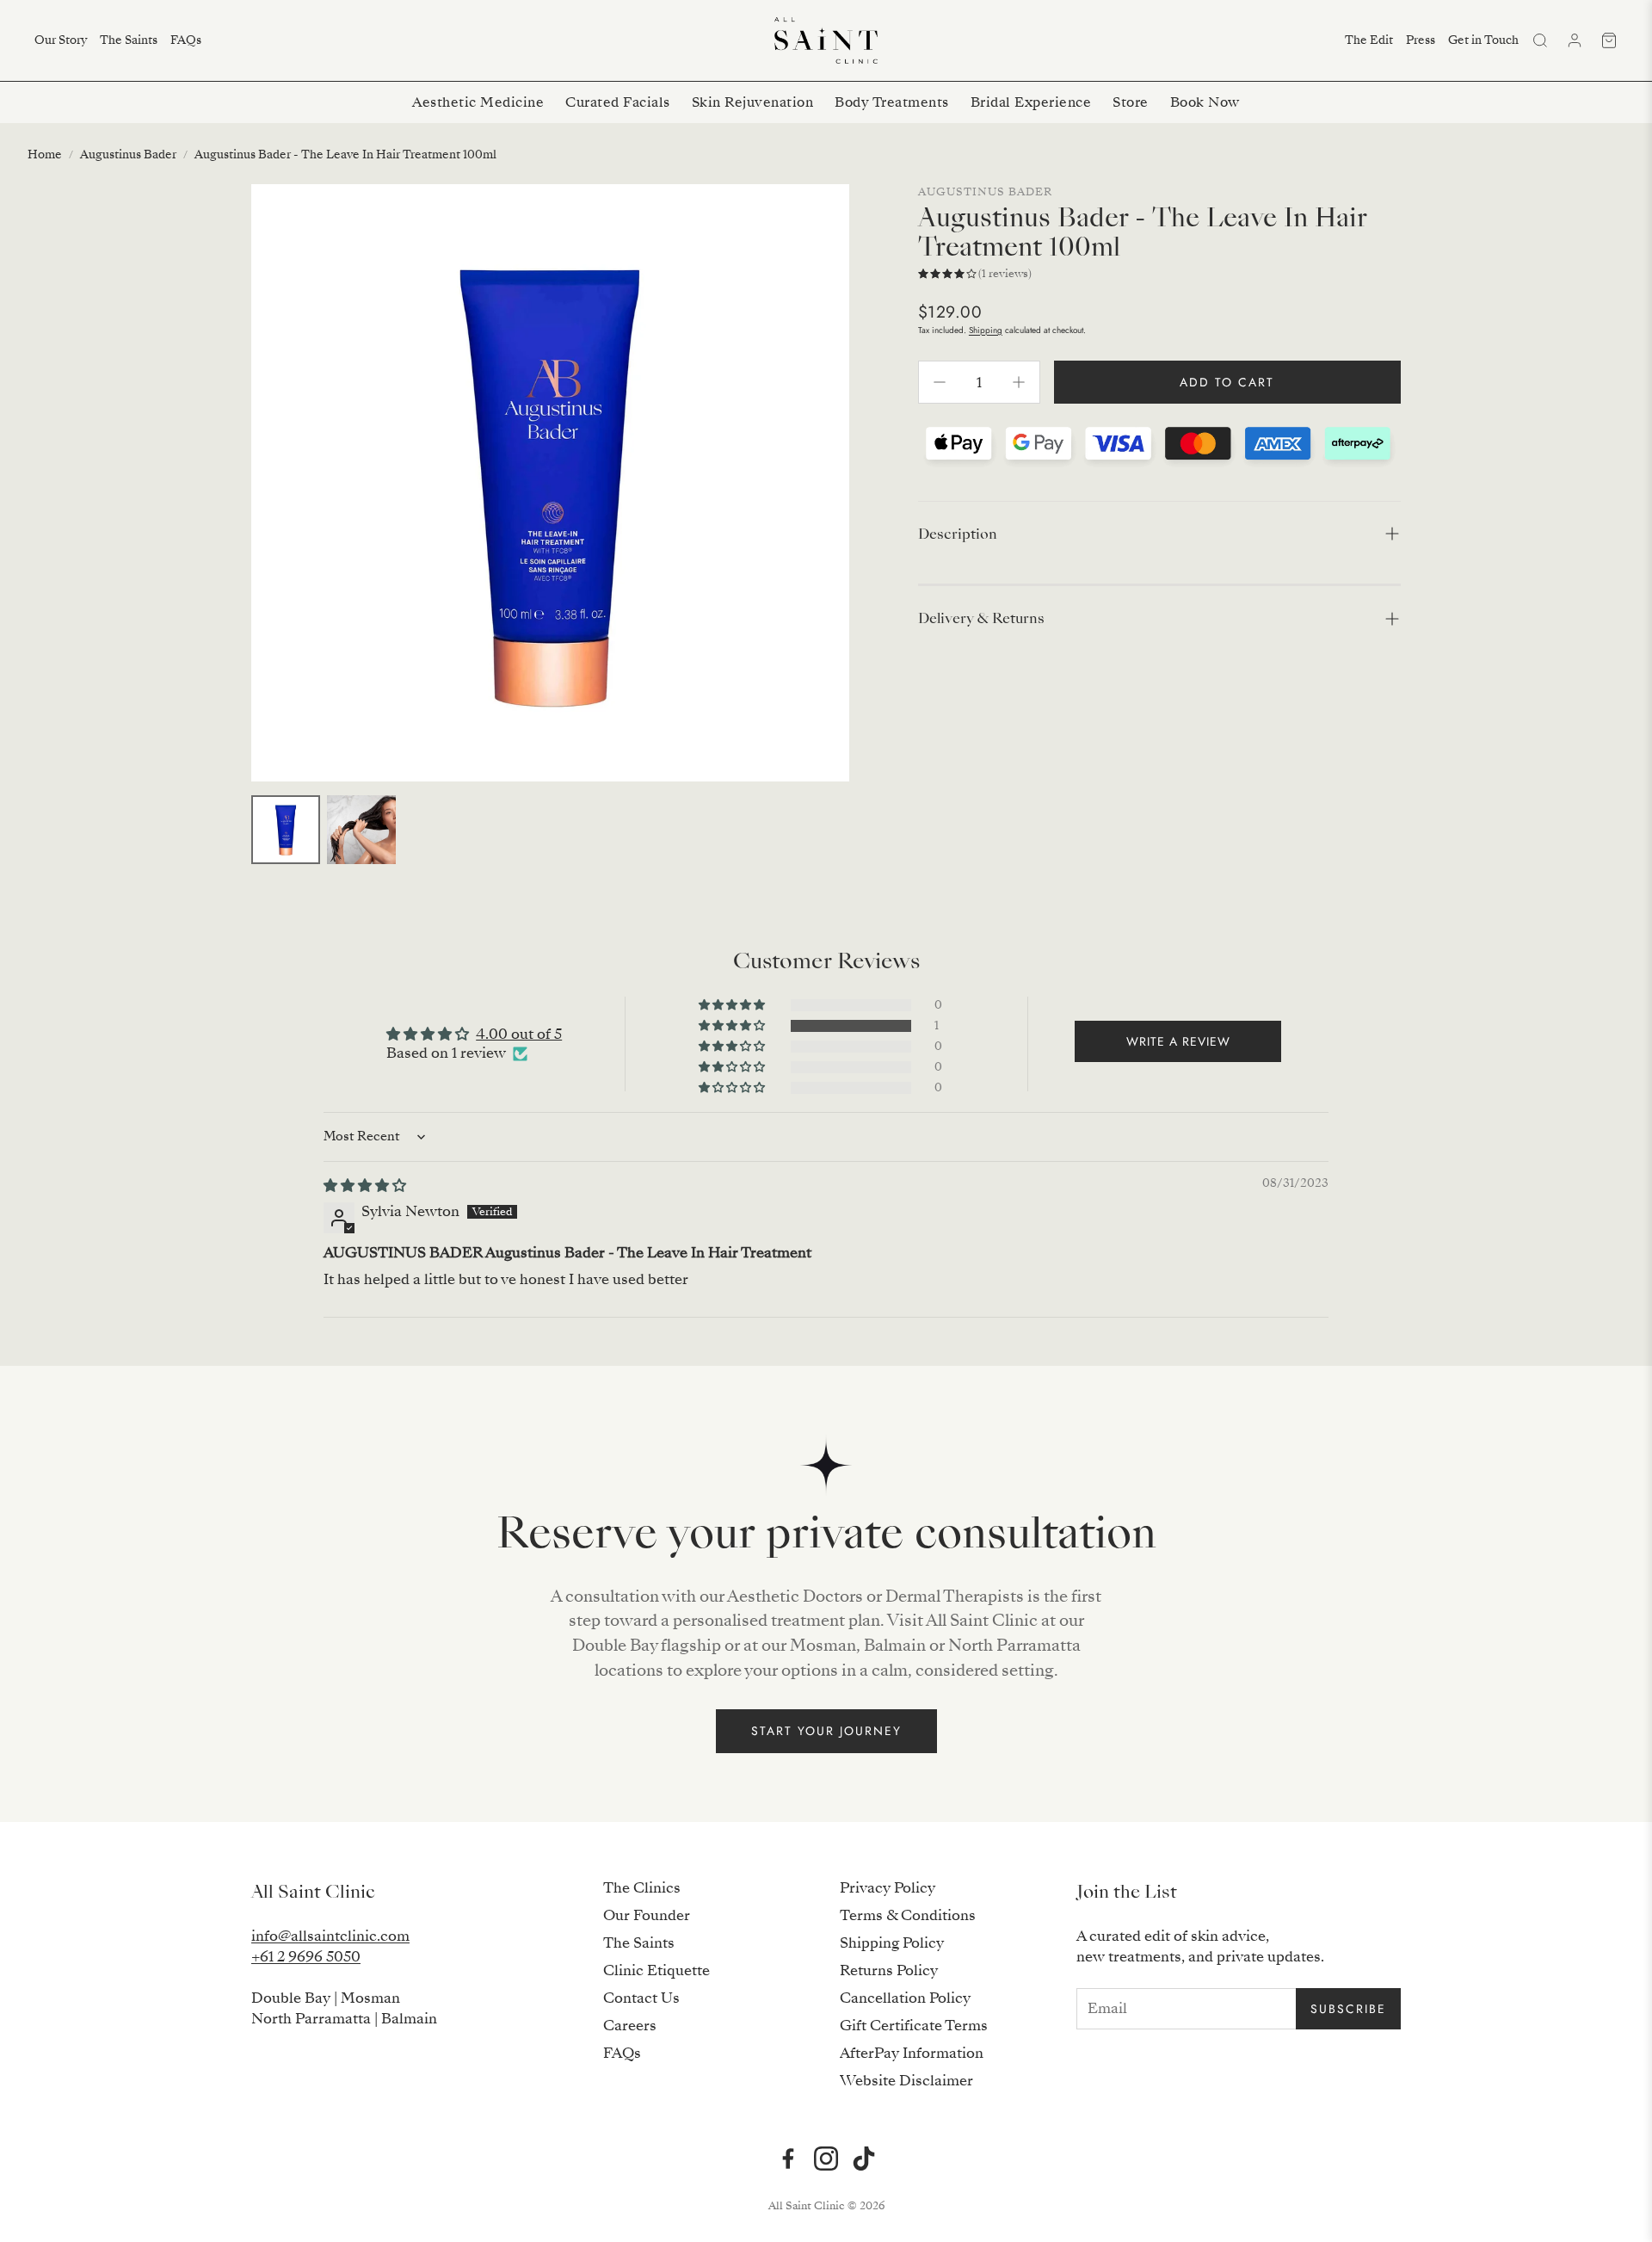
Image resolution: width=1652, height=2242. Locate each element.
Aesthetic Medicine (478, 102)
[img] (365, 1186)
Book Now (1205, 102)
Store (1131, 102)
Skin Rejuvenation (753, 102)
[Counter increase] (1019, 382)
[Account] (1575, 40)
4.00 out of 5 (519, 1034)
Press (1421, 40)
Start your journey (826, 1731)
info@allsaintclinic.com (330, 1936)
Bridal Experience (1031, 102)
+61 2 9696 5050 (306, 1957)
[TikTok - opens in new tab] (864, 2159)
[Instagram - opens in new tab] (826, 2159)
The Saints (129, 40)
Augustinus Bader (128, 154)
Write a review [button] (1178, 1041)
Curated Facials (618, 102)
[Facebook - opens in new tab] (788, 2159)
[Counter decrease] (940, 382)
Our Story (61, 40)
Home (45, 154)
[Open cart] (1609, 40)
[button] (1159, 534)
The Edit (1369, 40)
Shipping (986, 330)
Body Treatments (892, 102)
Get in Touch (1483, 40)
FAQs (186, 40)
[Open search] (1540, 40)
